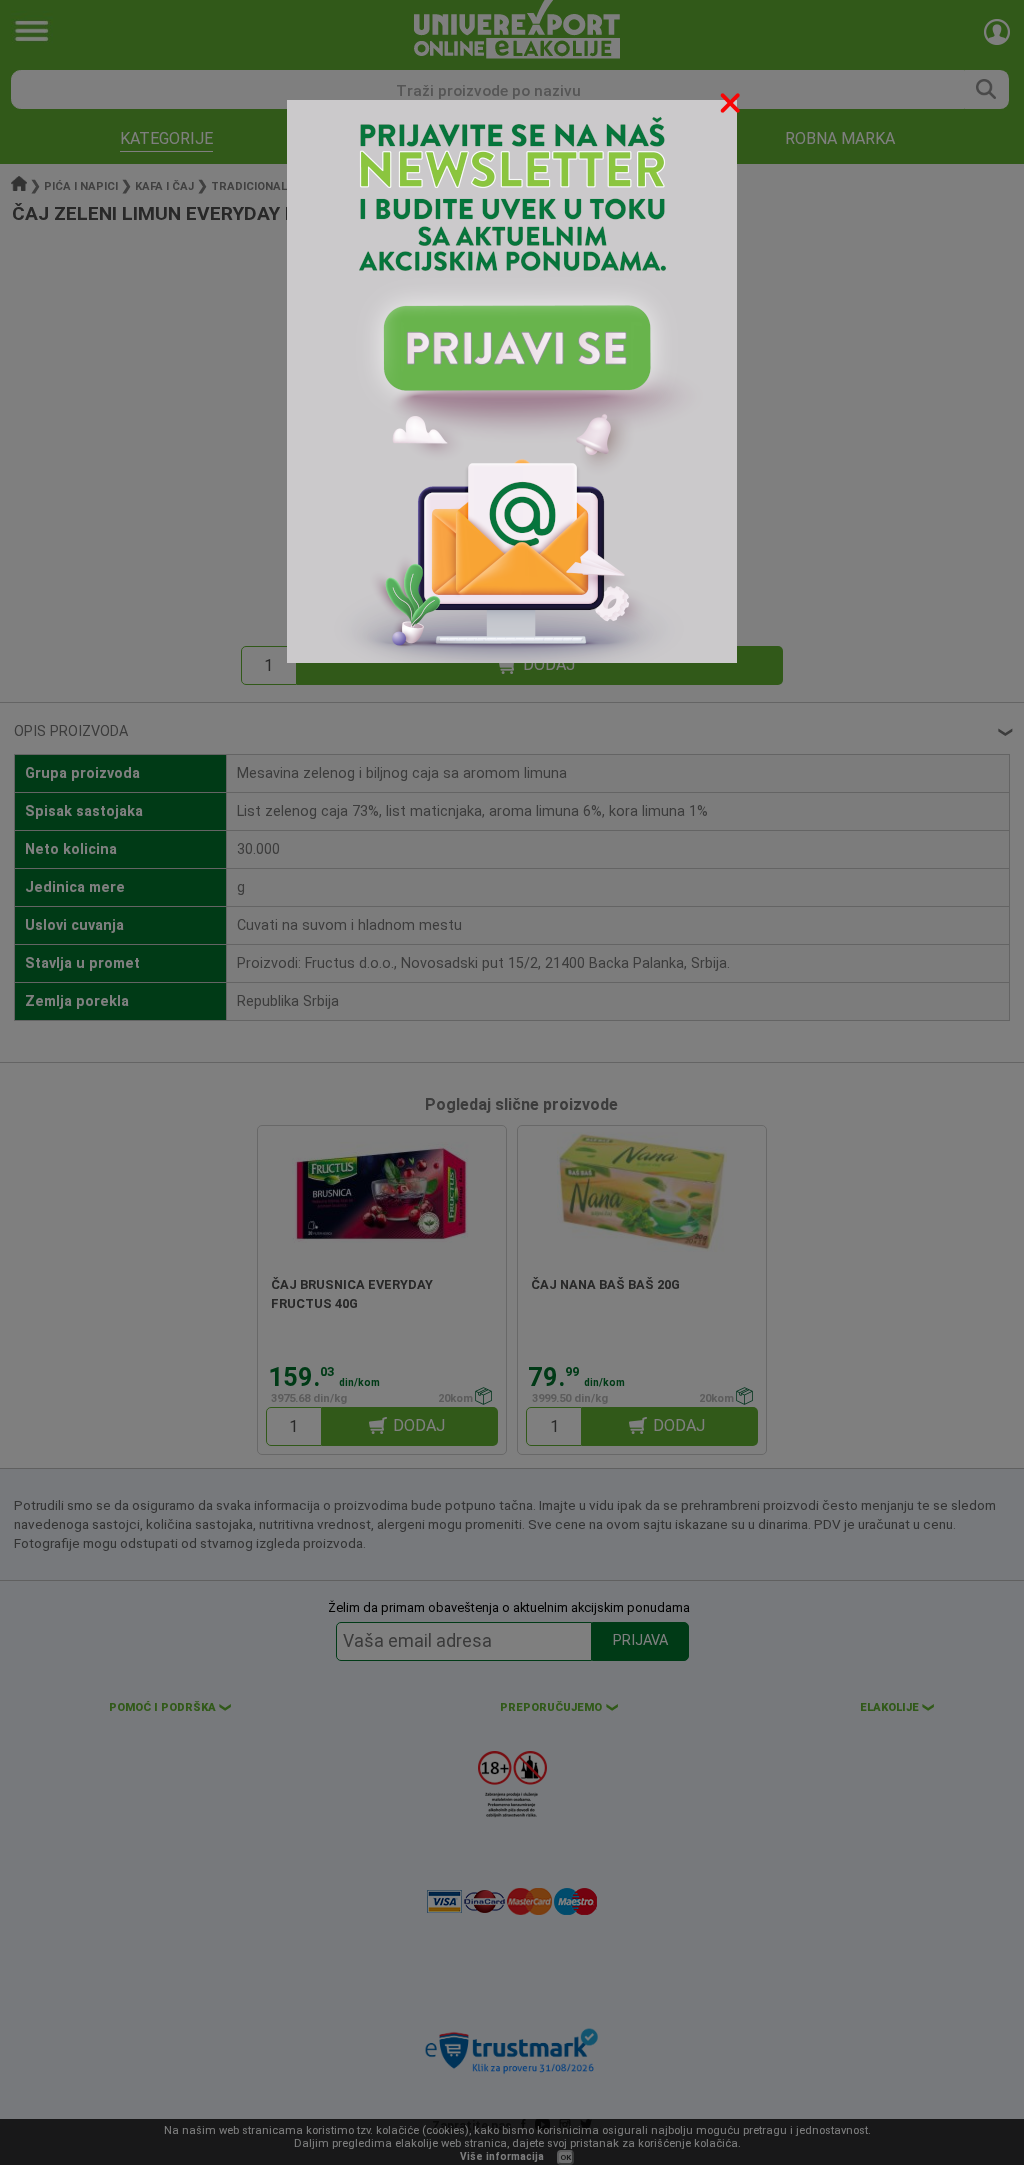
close (732, 106)
